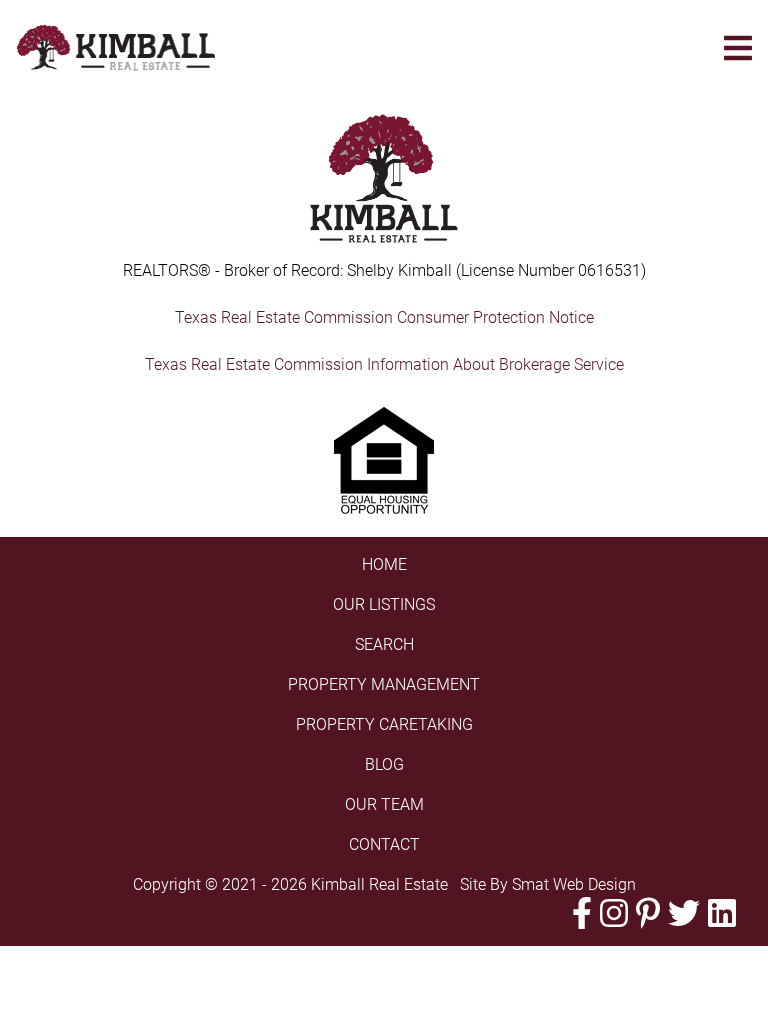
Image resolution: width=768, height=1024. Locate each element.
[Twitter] (684, 913)
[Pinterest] (648, 913)
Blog (384, 764)
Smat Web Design (574, 884)
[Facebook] (582, 913)
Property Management (384, 684)
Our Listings (384, 604)
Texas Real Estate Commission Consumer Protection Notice (384, 317)
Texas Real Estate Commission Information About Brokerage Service (384, 364)
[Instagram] (614, 913)
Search (384, 644)
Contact (384, 844)
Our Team (384, 804)
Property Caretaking (384, 724)
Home (384, 564)
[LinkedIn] (722, 913)
